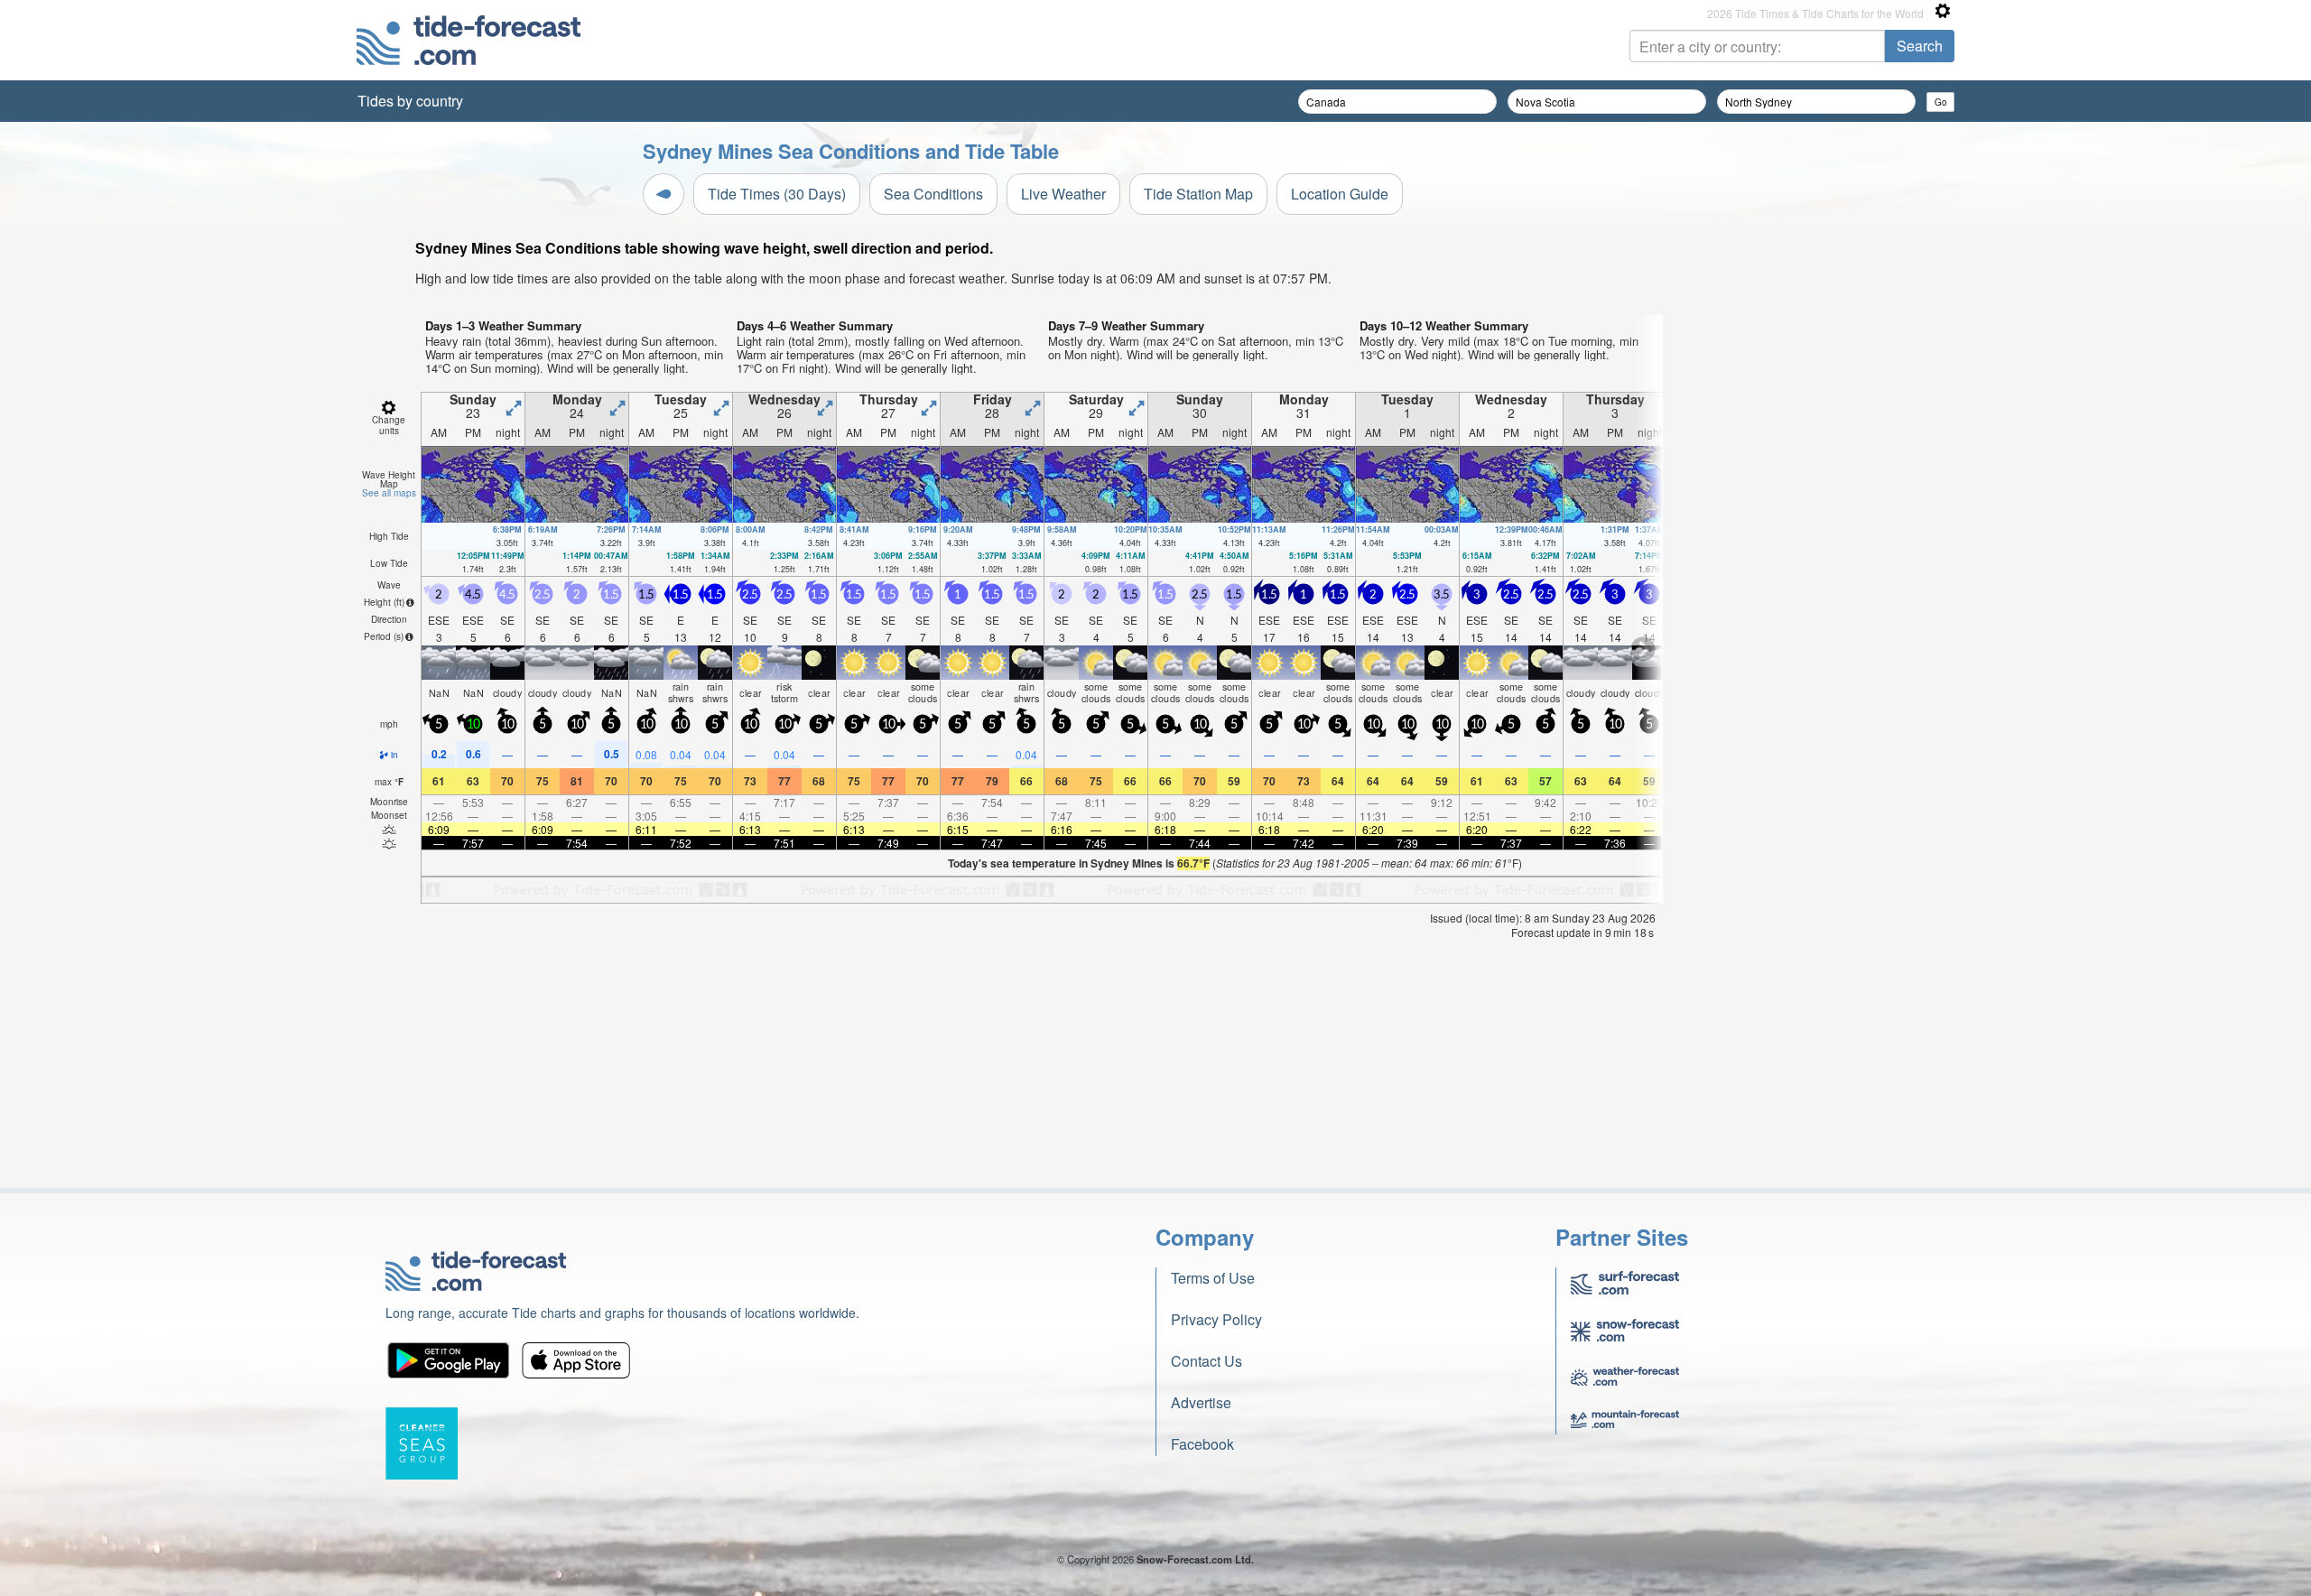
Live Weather (1063, 194)
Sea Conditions (933, 194)
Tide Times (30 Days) (777, 194)
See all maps (389, 493)
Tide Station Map (1198, 194)
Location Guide (1340, 194)
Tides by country (410, 101)
